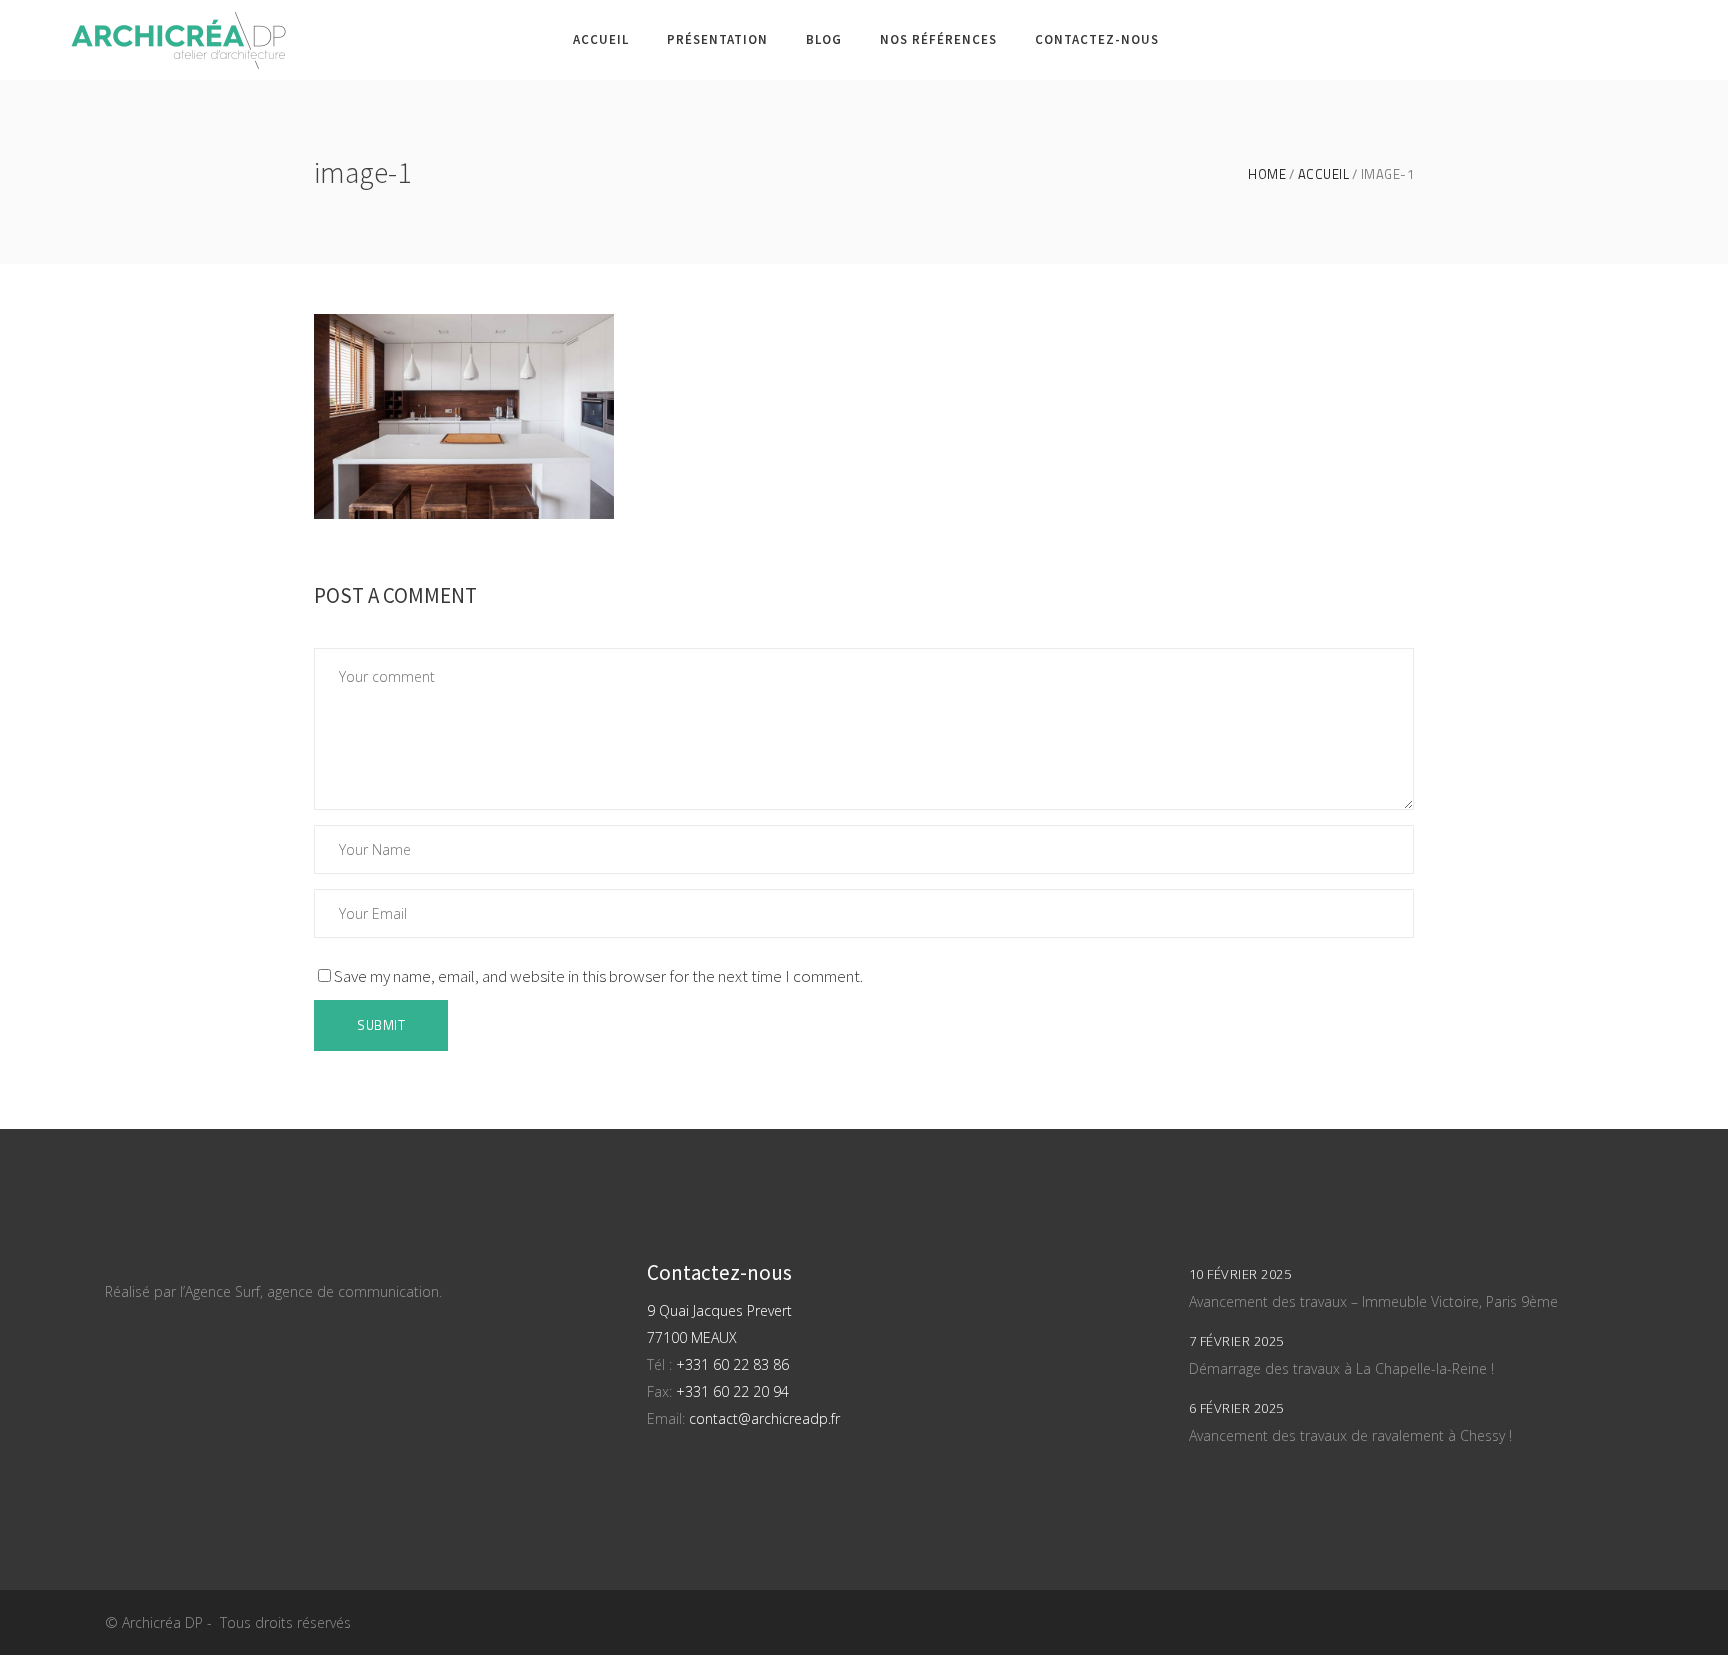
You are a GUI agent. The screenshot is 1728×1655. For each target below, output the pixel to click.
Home (1267, 174)
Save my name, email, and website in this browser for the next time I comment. (598, 976)
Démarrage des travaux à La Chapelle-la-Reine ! (1341, 1368)
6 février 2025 (1236, 1408)
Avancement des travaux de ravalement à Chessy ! (1350, 1435)
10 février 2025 (1240, 1274)
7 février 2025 (1236, 1341)
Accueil (1324, 174)
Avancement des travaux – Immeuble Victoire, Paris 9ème (1373, 1301)
